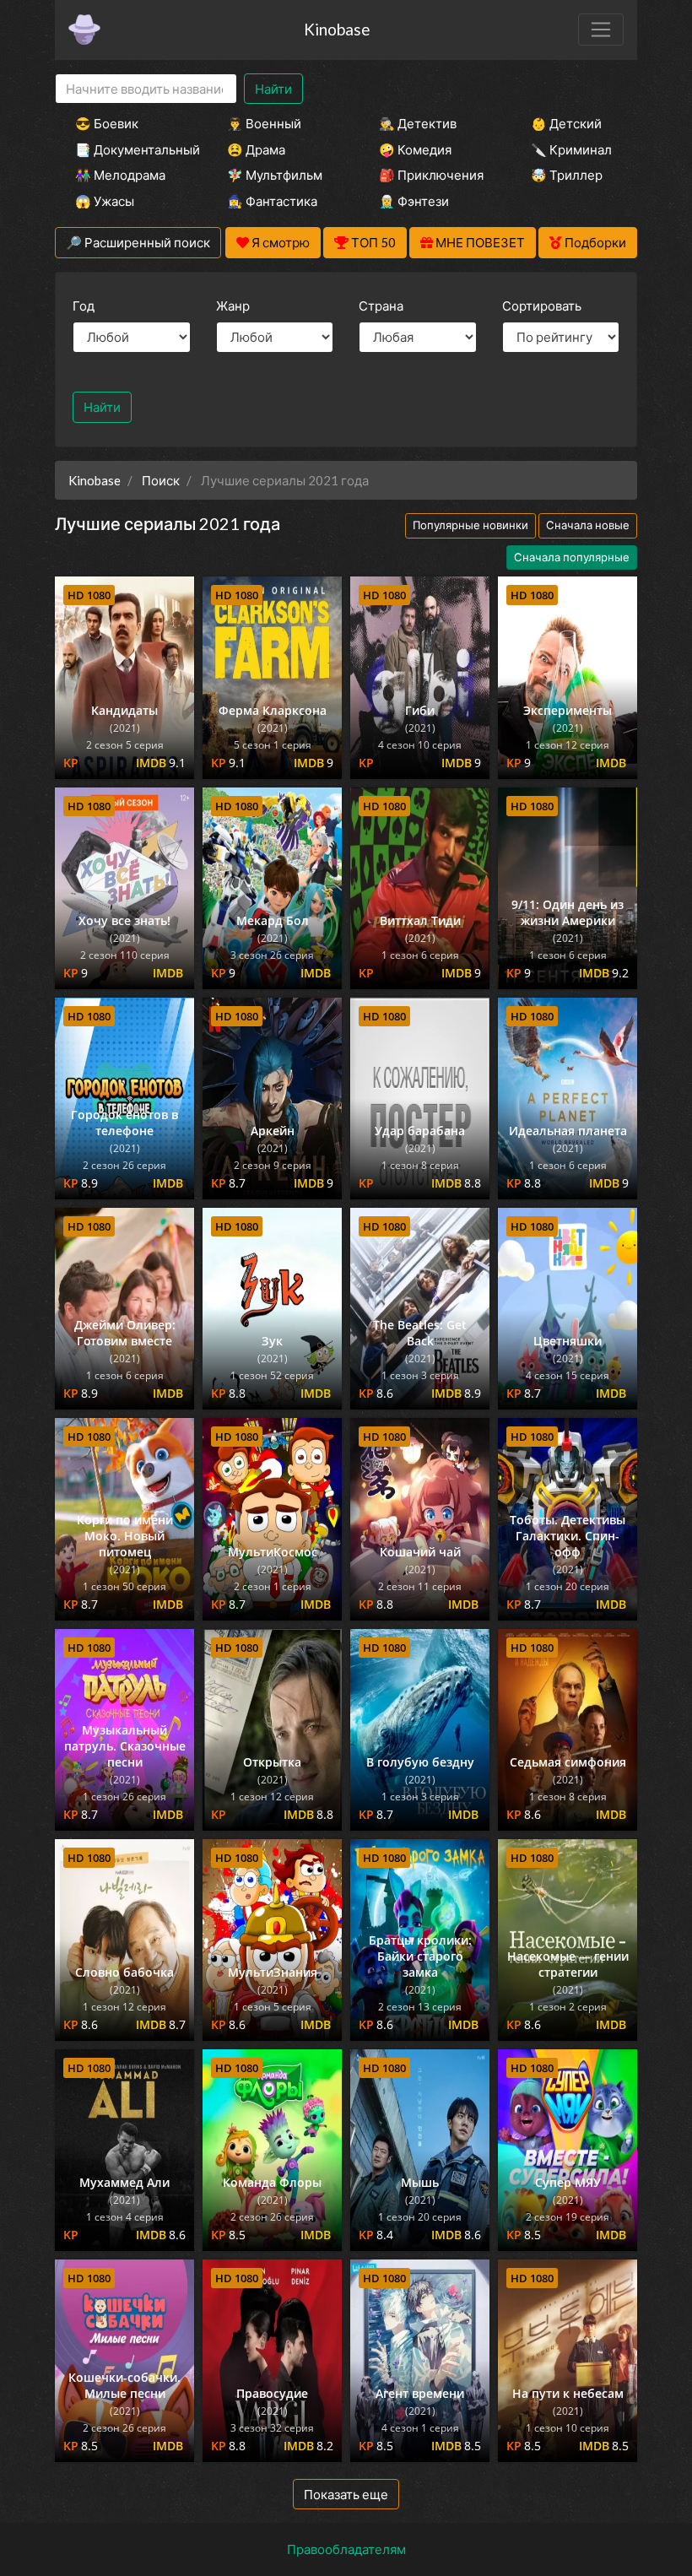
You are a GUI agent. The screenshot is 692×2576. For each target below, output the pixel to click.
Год (84, 306)
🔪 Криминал (571, 149)
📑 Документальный (128, 149)
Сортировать (542, 306)
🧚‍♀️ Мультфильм (275, 175)
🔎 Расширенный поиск (138, 242)
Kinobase (337, 29)
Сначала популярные (572, 557)
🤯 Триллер (567, 175)
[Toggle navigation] (601, 30)
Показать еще (346, 2494)
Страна (381, 306)
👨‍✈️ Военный (264, 123)
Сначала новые (588, 525)
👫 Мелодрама (120, 175)
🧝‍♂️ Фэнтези (414, 201)
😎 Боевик (107, 123)
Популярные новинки (470, 525)
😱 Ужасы (105, 201)
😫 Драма (256, 149)
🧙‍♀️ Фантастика (272, 201)
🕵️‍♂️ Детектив (418, 123)
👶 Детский (566, 123)
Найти (273, 89)
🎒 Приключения (431, 175)
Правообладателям (346, 2549)
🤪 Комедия (415, 149)
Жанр (233, 306)
